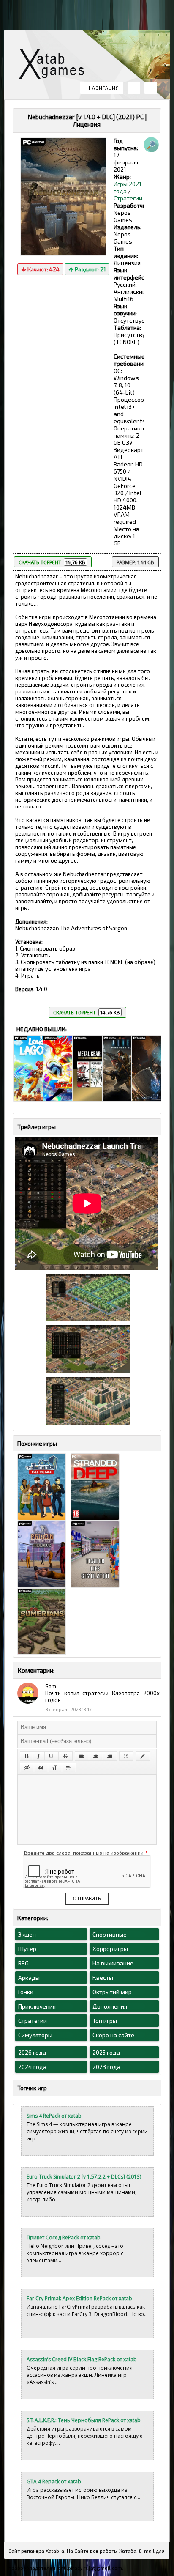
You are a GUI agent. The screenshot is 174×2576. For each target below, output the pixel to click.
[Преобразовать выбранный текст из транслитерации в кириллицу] (55, 1768)
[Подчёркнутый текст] (52, 1756)
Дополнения (110, 2006)
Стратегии (128, 198)
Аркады (29, 1977)
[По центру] (96, 1756)
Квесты (103, 1977)
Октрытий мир (112, 1992)
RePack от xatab (55, 66)
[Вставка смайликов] (126, 1756)
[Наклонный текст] (39, 1756)
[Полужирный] (26, 1756)
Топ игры (105, 2021)
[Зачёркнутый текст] (65, 1756)
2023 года (106, 2067)
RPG (23, 1963)
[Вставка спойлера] (69, 1768)
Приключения (37, 2006)
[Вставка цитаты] (41, 1768)
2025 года (106, 2052)
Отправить (87, 1899)
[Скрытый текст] (27, 1768)
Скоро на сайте (113, 2035)
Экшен (27, 1934)
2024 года (32, 2067)
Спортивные (110, 1934)
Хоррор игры (110, 1949)
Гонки (26, 1992)
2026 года (32, 2052)
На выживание (113, 1963)
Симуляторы (35, 2035)
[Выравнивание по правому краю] (110, 1756)
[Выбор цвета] (143, 1756)
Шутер (27, 1949)
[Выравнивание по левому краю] (82, 1756)
